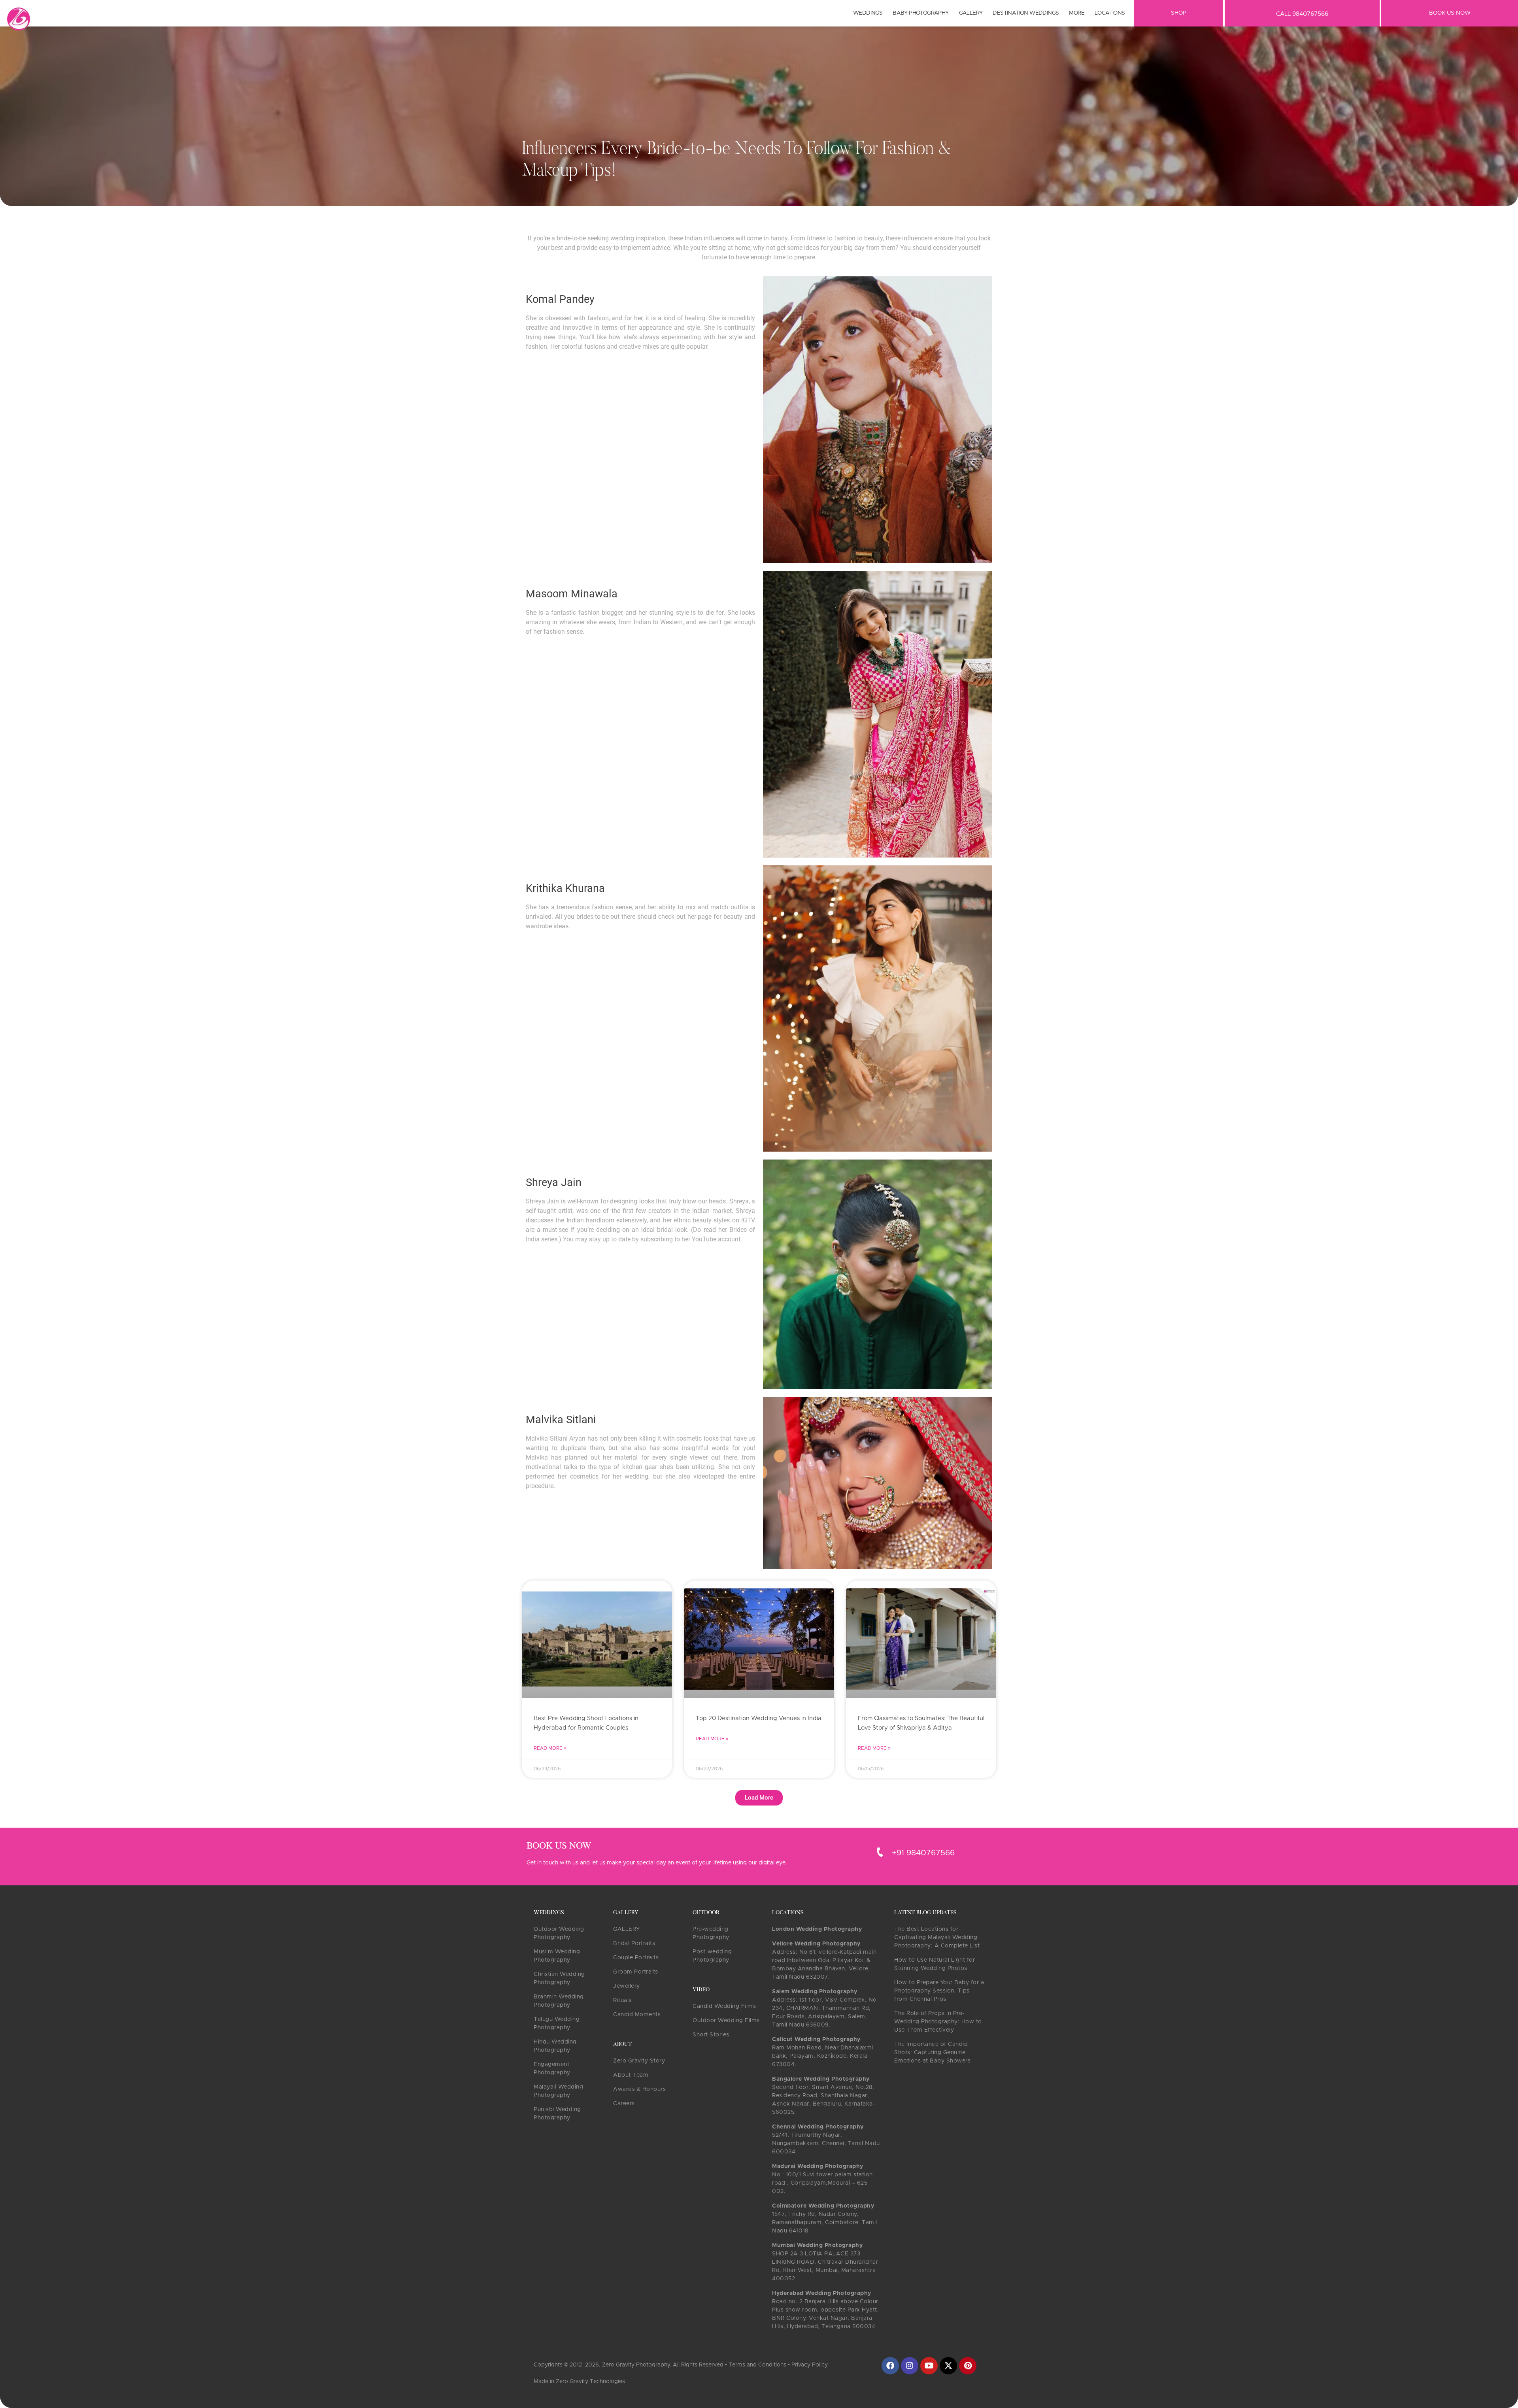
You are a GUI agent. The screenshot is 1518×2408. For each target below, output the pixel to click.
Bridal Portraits (634, 1943)
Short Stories (711, 2035)
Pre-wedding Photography (711, 1933)
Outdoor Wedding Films (726, 2021)
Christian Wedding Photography (559, 1978)
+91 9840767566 (923, 1853)
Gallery (971, 13)
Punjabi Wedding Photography (557, 2114)
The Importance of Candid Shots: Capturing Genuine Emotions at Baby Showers (932, 2053)
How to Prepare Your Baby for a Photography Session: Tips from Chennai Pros (939, 1991)
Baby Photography (920, 13)
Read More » (550, 1748)
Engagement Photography (552, 2069)
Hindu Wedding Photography (555, 2046)
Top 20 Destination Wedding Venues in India (759, 1718)
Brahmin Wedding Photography (559, 2001)
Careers (624, 2104)
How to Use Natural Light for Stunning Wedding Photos (935, 1964)
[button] (759, 1798)
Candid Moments (637, 2015)
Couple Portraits (636, 1958)
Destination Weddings (1026, 13)
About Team (631, 2075)
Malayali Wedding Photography (558, 2091)
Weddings (868, 13)
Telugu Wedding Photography (557, 2024)
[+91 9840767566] (880, 1852)
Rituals (622, 2000)
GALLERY (627, 1929)
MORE (1077, 13)
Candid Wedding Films (724, 2006)
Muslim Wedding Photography (557, 1956)
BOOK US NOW (1450, 13)
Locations (1110, 13)
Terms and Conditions (757, 2365)
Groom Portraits (636, 1972)
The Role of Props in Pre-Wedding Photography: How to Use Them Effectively (938, 2022)
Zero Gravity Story (639, 2061)
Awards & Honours (639, 2089)
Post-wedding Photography (712, 1956)
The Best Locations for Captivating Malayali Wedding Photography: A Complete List (937, 1938)
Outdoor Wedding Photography (559, 1933)
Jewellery (627, 1986)
